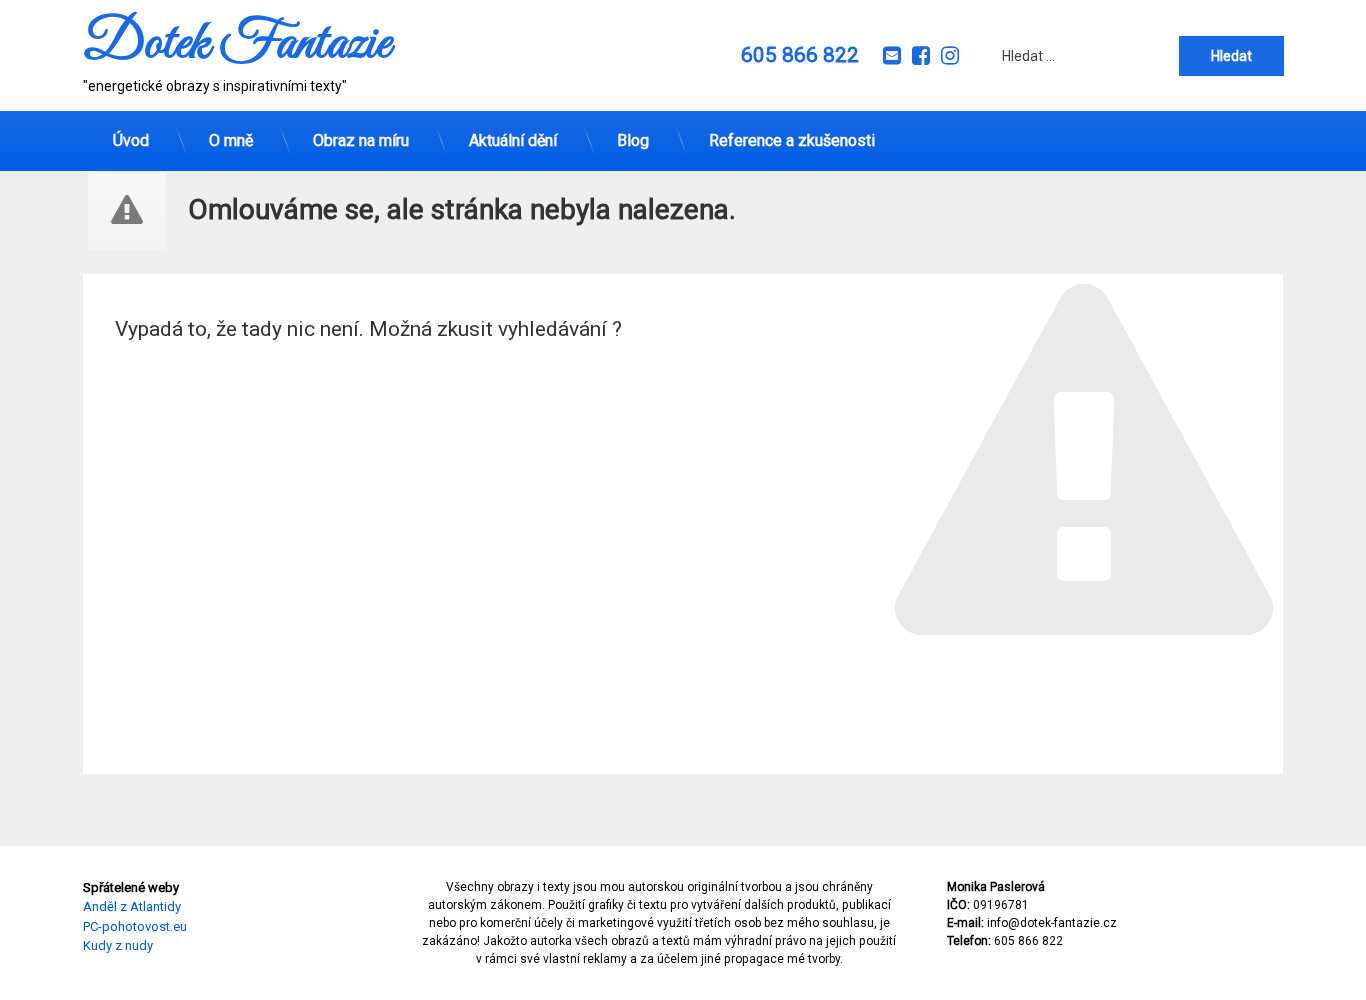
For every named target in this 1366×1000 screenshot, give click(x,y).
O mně (231, 140)
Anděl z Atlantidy (132, 907)
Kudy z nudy (118, 946)
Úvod (131, 140)
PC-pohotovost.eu (135, 926)
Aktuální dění (513, 140)
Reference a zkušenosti (792, 140)
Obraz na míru (361, 140)
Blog (633, 140)
